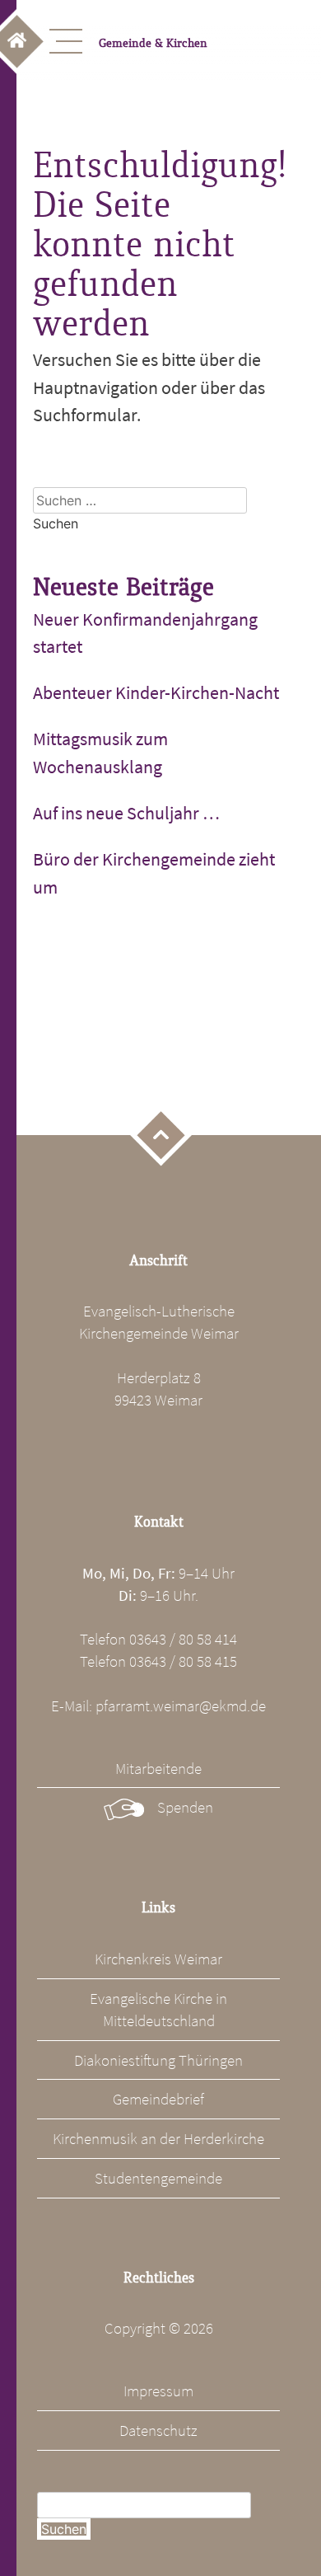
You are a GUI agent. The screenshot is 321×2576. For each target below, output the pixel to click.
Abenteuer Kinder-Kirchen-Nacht (156, 692)
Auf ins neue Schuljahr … (126, 813)
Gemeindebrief (158, 2099)
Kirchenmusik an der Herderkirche (158, 2138)
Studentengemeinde (158, 2178)
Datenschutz (158, 2430)
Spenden (185, 1807)
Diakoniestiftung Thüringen (158, 2060)
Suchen (64, 2529)
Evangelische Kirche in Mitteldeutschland (158, 2009)
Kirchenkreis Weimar (158, 1959)
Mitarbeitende (158, 1768)
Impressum (158, 2391)
